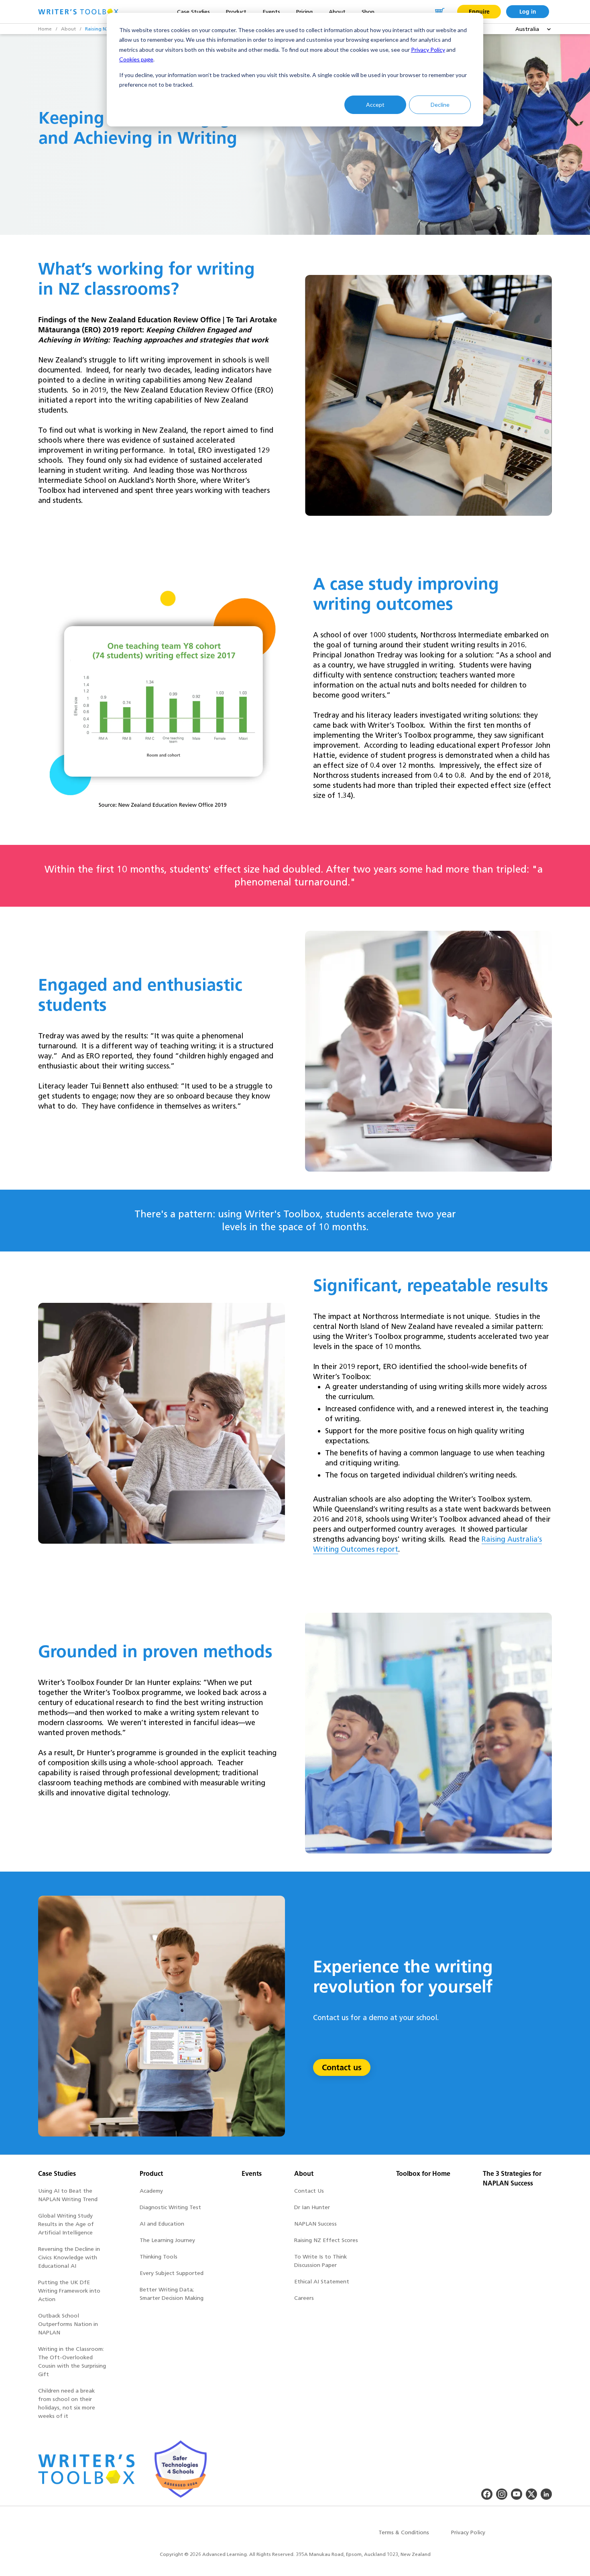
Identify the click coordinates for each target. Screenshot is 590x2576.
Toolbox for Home (423, 2174)
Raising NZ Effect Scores (326, 2240)
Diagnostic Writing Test (170, 2207)
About (68, 29)
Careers (304, 2298)
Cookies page (136, 59)
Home (45, 29)
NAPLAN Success (315, 2224)
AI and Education (162, 2224)
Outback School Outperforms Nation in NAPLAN (68, 2324)
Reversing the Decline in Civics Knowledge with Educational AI (69, 2258)
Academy (151, 2191)
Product (151, 2174)
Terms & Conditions (404, 2532)
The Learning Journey (167, 2240)
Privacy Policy (428, 50)
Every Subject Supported (172, 2273)
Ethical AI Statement (322, 2282)
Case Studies (57, 2174)
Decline (440, 105)
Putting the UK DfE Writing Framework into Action (69, 2291)
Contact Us (309, 2191)
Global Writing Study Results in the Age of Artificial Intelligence (66, 2224)
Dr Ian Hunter (312, 2207)
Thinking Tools (159, 2257)
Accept (375, 105)
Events (252, 2174)
